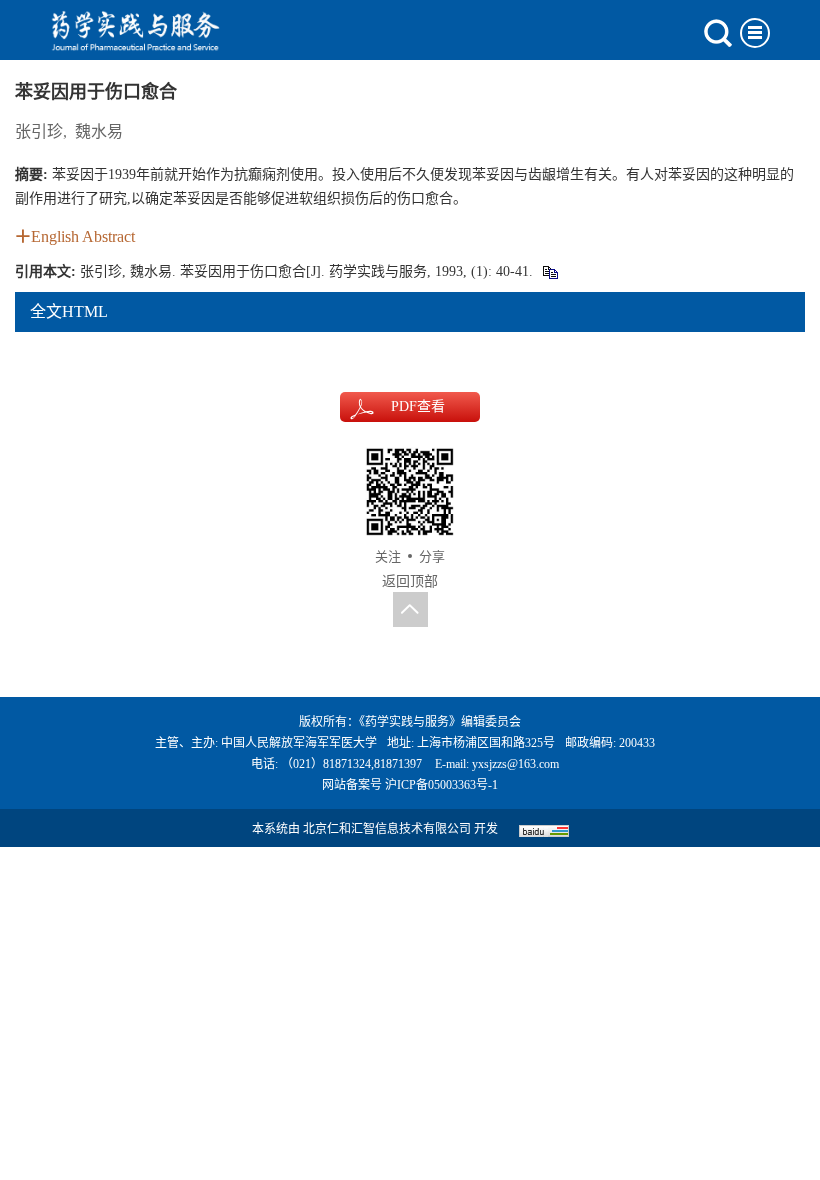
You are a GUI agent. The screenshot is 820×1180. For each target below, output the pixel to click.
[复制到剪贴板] (549, 271)
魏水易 (99, 131)
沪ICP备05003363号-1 (441, 785)
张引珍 (39, 131)
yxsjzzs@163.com (515, 764)
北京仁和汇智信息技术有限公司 (387, 829)
